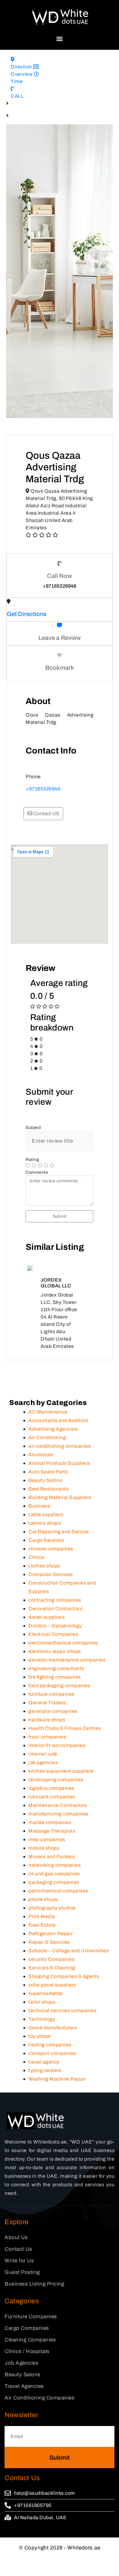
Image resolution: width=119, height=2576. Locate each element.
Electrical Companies (53, 1695)
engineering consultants (56, 1729)
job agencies (43, 1824)
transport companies (52, 2114)
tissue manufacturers (53, 2089)
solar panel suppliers (52, 2046)
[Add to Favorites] (60, 655)
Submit (60, 1216)
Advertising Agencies (53, 1490)
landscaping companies (56, 1841)
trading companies (50, 2106)
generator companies (53, 1772)
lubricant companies (52, 1858)
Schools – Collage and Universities (69, 2012)
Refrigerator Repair (51, 1995)
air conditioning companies (60, 1507)
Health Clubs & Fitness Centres (65, 1789)
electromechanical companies (63, 1704)
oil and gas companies (54, 1935)
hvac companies (47, 1798)
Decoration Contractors (55, 1670)
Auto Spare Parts (48, 1533)
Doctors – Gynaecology (55, 1687)
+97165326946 (43, 789)
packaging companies (54, 1943)
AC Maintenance (48, 1473)
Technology (42, 2080)
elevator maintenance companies (67, 1721)
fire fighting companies (55, 1738)
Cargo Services (46, 1601)
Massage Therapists (52, 1892)
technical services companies (62, 2072)
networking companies (54, 1926)
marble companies (50, 1883)
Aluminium (41, 1516)
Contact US (46, 814)
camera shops (45, 1584)
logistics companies (51, 1849)
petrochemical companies (58, 1952)
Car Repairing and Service (59, 1593)
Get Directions (27, 614)
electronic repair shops (55, 1712)
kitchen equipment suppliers (61, 1832)
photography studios (52, 1969)
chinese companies (51, 1610)
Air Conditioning (47, 1499)
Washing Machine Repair (57, 2140)
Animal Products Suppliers (59, 1524)
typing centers (45, 2131)
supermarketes (46, 2054)
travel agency (44, 2123)
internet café (43, 1815)
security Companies (51, 2020)
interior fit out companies (57, 1806)
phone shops (43, 1960)
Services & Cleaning (52, 2029)
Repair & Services (49, 2003)
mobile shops (44, 1909)
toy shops (40, 2097)
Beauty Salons (45, 1541)
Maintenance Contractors (58, 1866)
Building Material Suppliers (60, 1558)
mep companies (47, 1901)
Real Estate (42, 1986)
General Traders (47, 1764)
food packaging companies (59, 1747)
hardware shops (47, 1781)
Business (39, 1567)
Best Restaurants (49, 1550)
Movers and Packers (52, 1918)
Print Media (42, 1978)
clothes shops (44, 1627)
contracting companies (55, 1661)
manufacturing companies (58, 1875)
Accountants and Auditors (58, 1481)
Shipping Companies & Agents (64, 2037)
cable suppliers (46, 1576)
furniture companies (51, 1755)
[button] (60, 39)
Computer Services (51, 1635)
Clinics (36, 1618)
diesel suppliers (47, 1678)
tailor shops (42, 2063)
